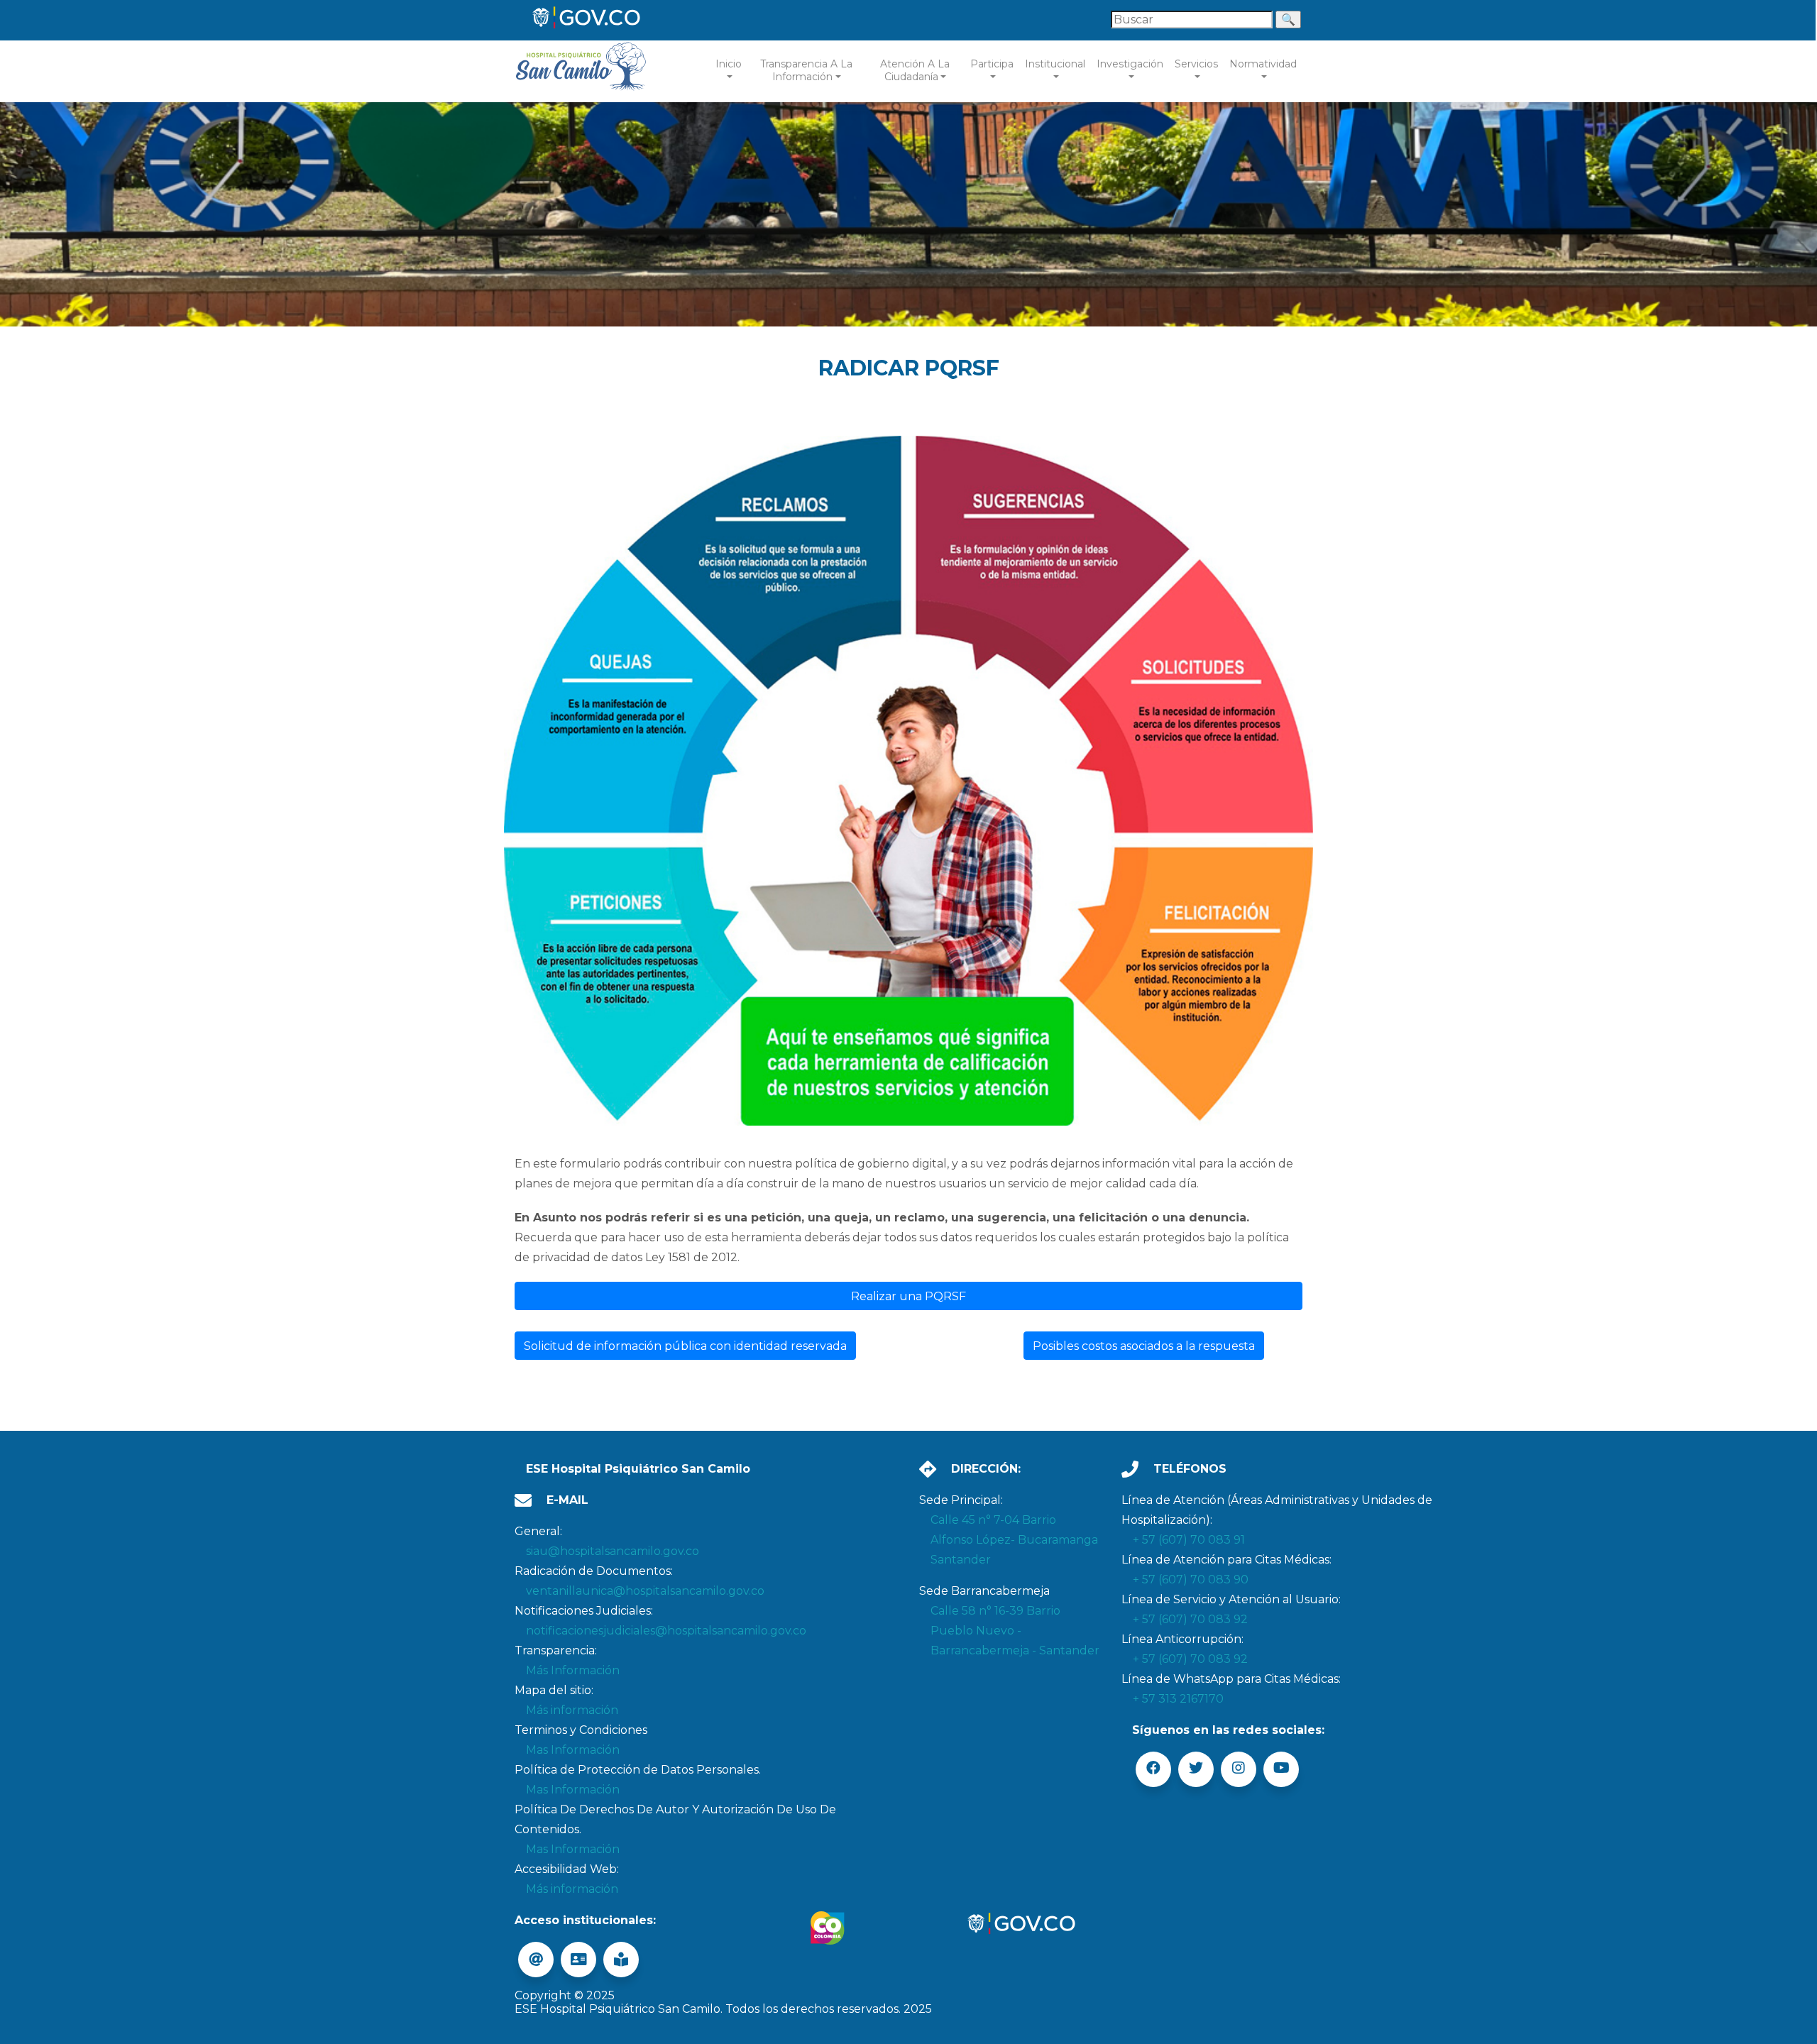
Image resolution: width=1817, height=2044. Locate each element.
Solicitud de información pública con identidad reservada (685, 1346)
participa (992, 64)
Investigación (1130, 64)
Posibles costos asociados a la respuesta (1144, 1346)
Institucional (1055, 64)
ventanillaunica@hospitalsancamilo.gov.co (645, 1591)
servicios (1196, 64)
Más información (572, 1710)
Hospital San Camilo (582, 71)
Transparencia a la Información (806, 70)
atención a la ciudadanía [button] (915, 70)
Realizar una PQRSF (908, 1296)
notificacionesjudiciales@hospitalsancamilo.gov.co (666, 1631)
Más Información (573, 1670)
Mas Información (573, 1750)
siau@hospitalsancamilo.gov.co (613, 1551)
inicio (729, 64)
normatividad (1263, 64)
